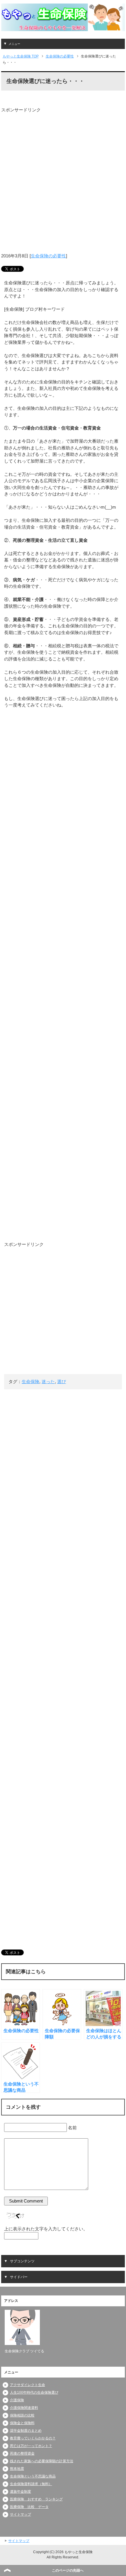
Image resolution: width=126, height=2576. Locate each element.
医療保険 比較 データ (29, 2507)
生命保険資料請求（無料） (31, 2484)
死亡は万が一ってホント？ (31, 2446)
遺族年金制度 (21, 2492)
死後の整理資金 (22, 2453)
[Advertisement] (63, 176)
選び (62, 1382)
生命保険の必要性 (48, 256)
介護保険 (17, 2400)
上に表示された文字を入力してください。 (46, 2229)
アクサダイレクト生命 (28, 2385)
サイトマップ (21, 2514)
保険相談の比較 (22, 2415)
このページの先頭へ (68, 2570)
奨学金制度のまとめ (26, 2431)
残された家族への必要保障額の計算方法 (42, 2461)
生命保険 (30, 1382)
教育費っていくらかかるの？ (33, 2438)
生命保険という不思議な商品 (33, 2476)
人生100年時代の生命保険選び (34, 2392)
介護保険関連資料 (24, 2408)
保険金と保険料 (22, 2423)
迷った (48, 1382)
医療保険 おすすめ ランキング (36, 2499)
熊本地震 (17, 2469)
